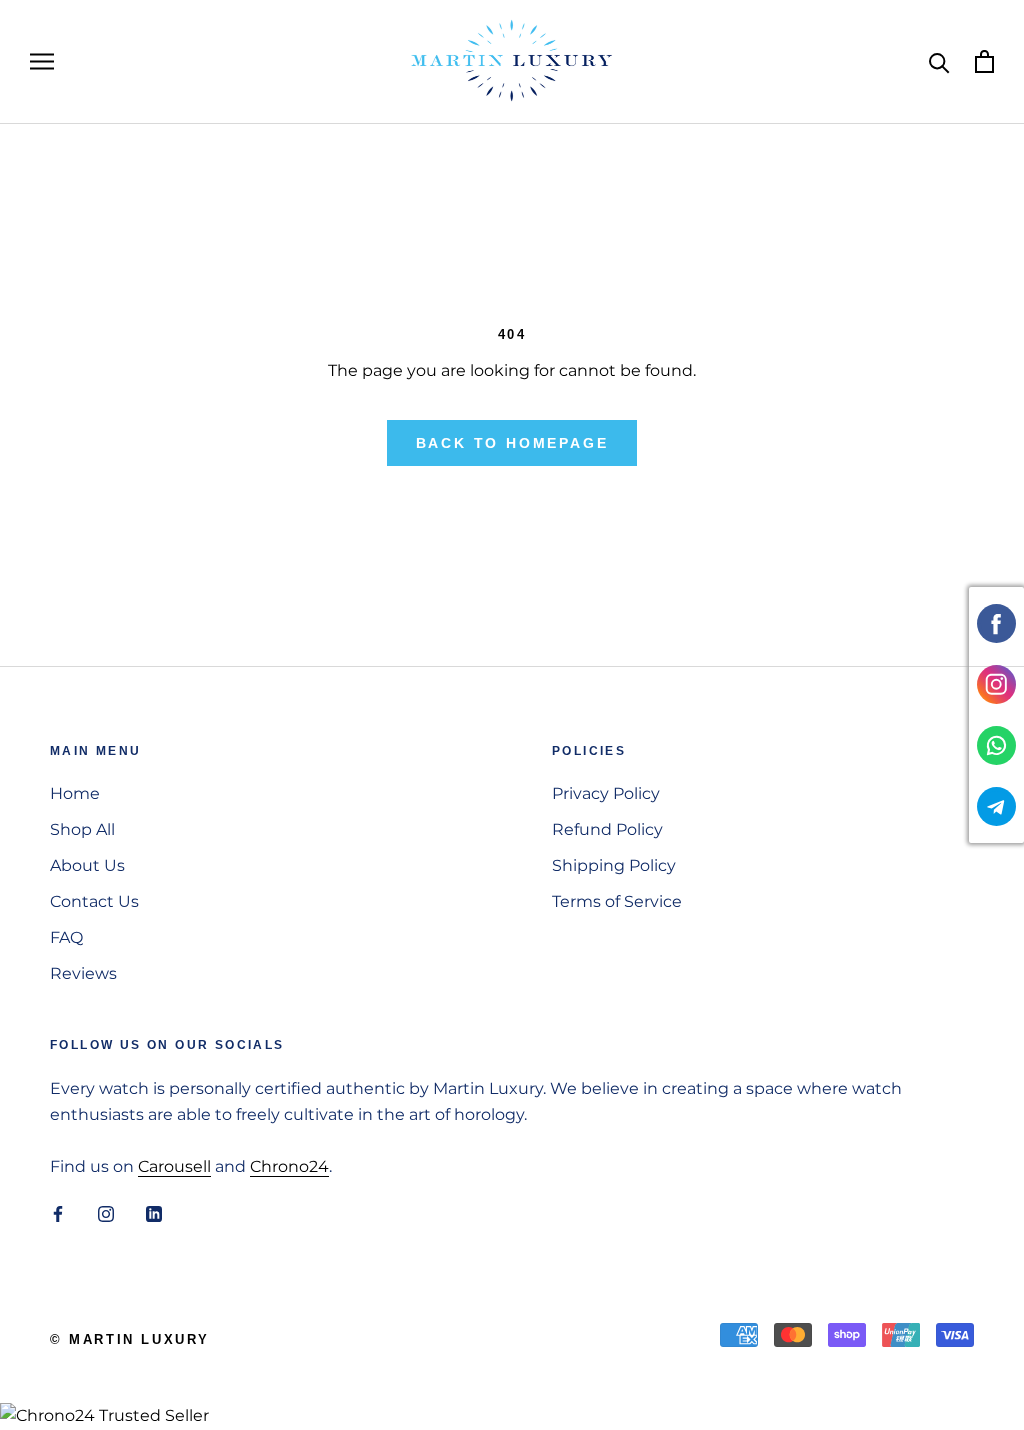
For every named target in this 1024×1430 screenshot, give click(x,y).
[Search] (939, 61)
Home (75, 793)
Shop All (82, 829)
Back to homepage (512, 443)
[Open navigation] (42, 61)
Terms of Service (617, 901)
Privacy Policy (606, 793)
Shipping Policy (614, 865)
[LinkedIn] (154, 1214)
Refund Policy (607, 829)
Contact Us (94, 901)
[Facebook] (58, 1214)
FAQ (66, 937)
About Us (87, 865)
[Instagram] (106, 1214)
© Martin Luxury (130, 1339)
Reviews (83, 973)
